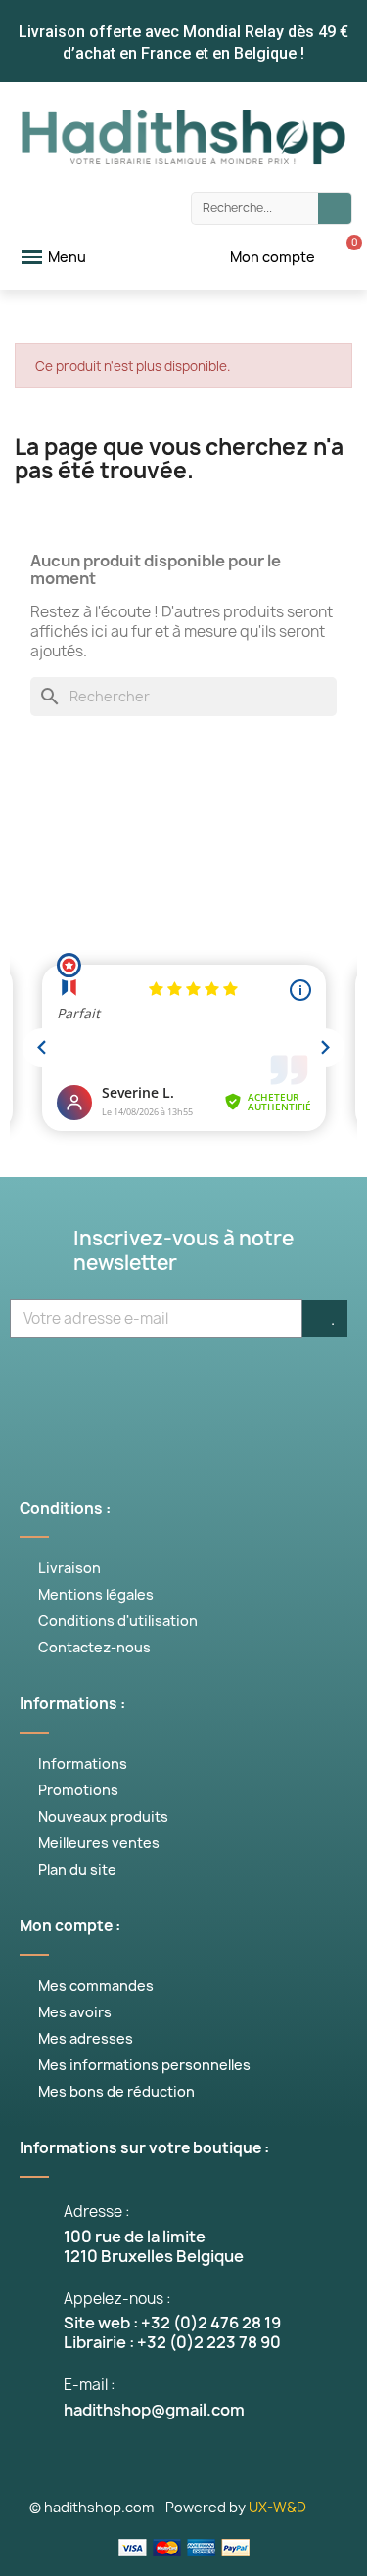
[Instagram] (213, 1388)
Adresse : (97, 2212)
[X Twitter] (96, 1388)
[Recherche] (335, 208)
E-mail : (90, 2385)
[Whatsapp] (272, 1388)
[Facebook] (37, 1388)
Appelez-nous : (117, 2299)
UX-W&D (277, 2507)
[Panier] (344, 257)
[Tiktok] (331, 1388)
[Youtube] (155, 1388)
